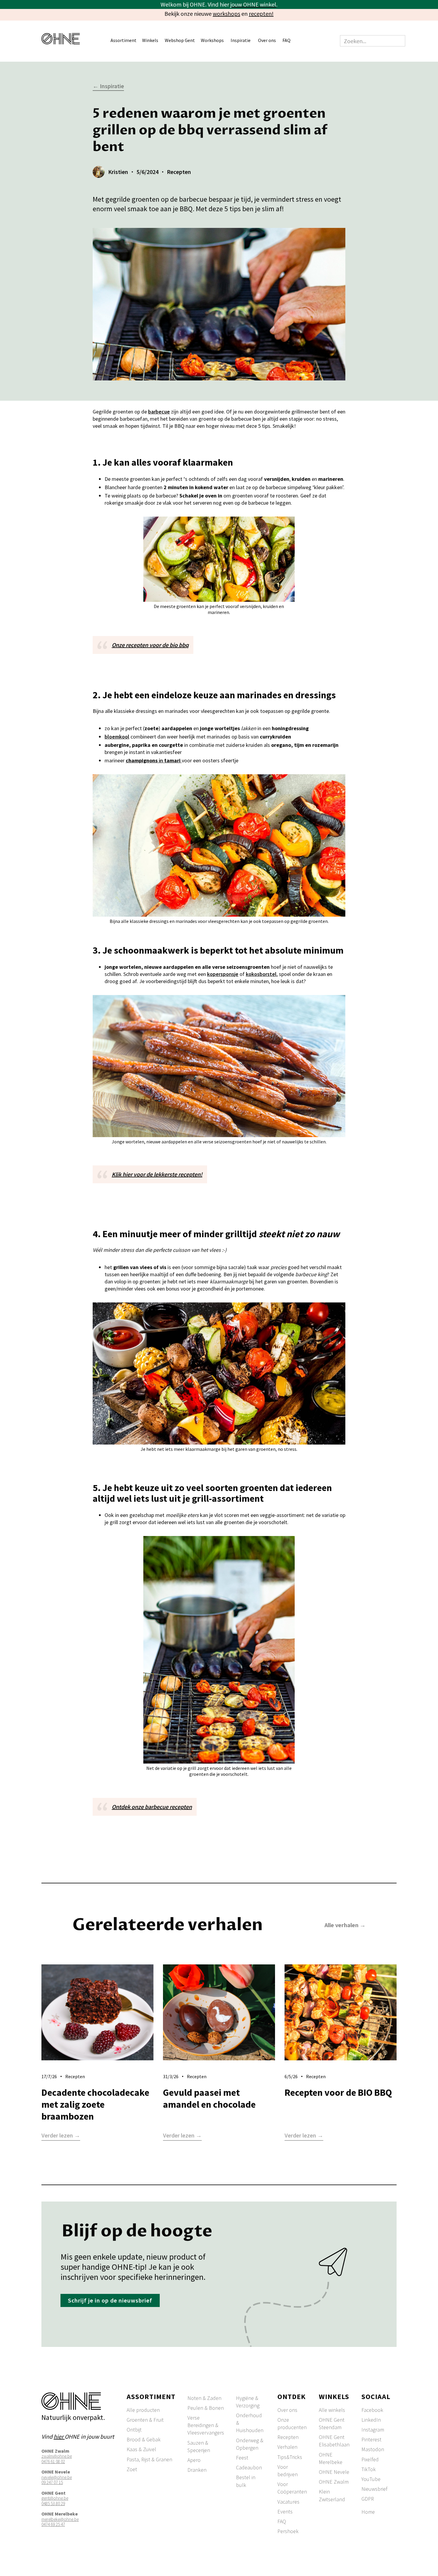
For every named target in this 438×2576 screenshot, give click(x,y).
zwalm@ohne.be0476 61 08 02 (57, 2459)
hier (59, 2436)
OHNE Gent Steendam (332, 2423)
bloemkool (117, 737)
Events (285, 2512)
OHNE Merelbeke (331, 2458)
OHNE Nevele (334, 2472)
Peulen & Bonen (206, 2408)
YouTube (371, 2479)
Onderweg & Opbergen (250, 2444)
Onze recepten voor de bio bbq (150, 645)
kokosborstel (261, 974)
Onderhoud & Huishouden (250, 2423)
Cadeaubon (249, 2467)
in (153, 760)
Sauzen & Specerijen (199, 2446)
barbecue (159, 412)
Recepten (288, 2437)
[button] (126, 41)
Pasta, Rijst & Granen (149, 2459)
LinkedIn (371, 2420)
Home (368, 2512)
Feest (242, 2458)
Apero (194, 2460)
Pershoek (288, 2531)
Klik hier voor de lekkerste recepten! (157, 1174)
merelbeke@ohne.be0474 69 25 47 (60, 2522)
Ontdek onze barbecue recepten (152, 1807)
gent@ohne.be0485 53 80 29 (55, 2501)
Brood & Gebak (144, 2439)
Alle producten (143, 2410)
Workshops (212, 40)
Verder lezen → (61, 2136)
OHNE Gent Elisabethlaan (334, 2441)
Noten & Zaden (204, 2398)
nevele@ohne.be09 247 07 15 (57, 2480)
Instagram (373, 2430)
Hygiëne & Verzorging (248, 2402)
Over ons (287, 2410)
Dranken (197, 2470)
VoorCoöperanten (292, 2488)
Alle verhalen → (345, 1925)
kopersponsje (223, 974)
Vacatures (288, 2502)
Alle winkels (332, 2410)
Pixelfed (370, 2459)
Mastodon (373, 2449)
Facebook (372, 2410)
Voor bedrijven (288, 2471)
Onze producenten (292, 2423)
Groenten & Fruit (145, 2420)
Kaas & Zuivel (141, 2449)
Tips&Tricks (290, 2457)
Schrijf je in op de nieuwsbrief (110, 2300)
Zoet (132, 2469)
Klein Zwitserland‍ (332, 2495)
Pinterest (371, 2439)
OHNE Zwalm (334, 2482)
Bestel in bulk (246, 2481)
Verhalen (287, 2447)
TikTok (369, 2469)
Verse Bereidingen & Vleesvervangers (206, 2425)
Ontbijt (134, 2430)
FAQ (286, 40)
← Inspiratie (108, 86)
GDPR (368, 2499)
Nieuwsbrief (374, 2489)
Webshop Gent (180, 40)
